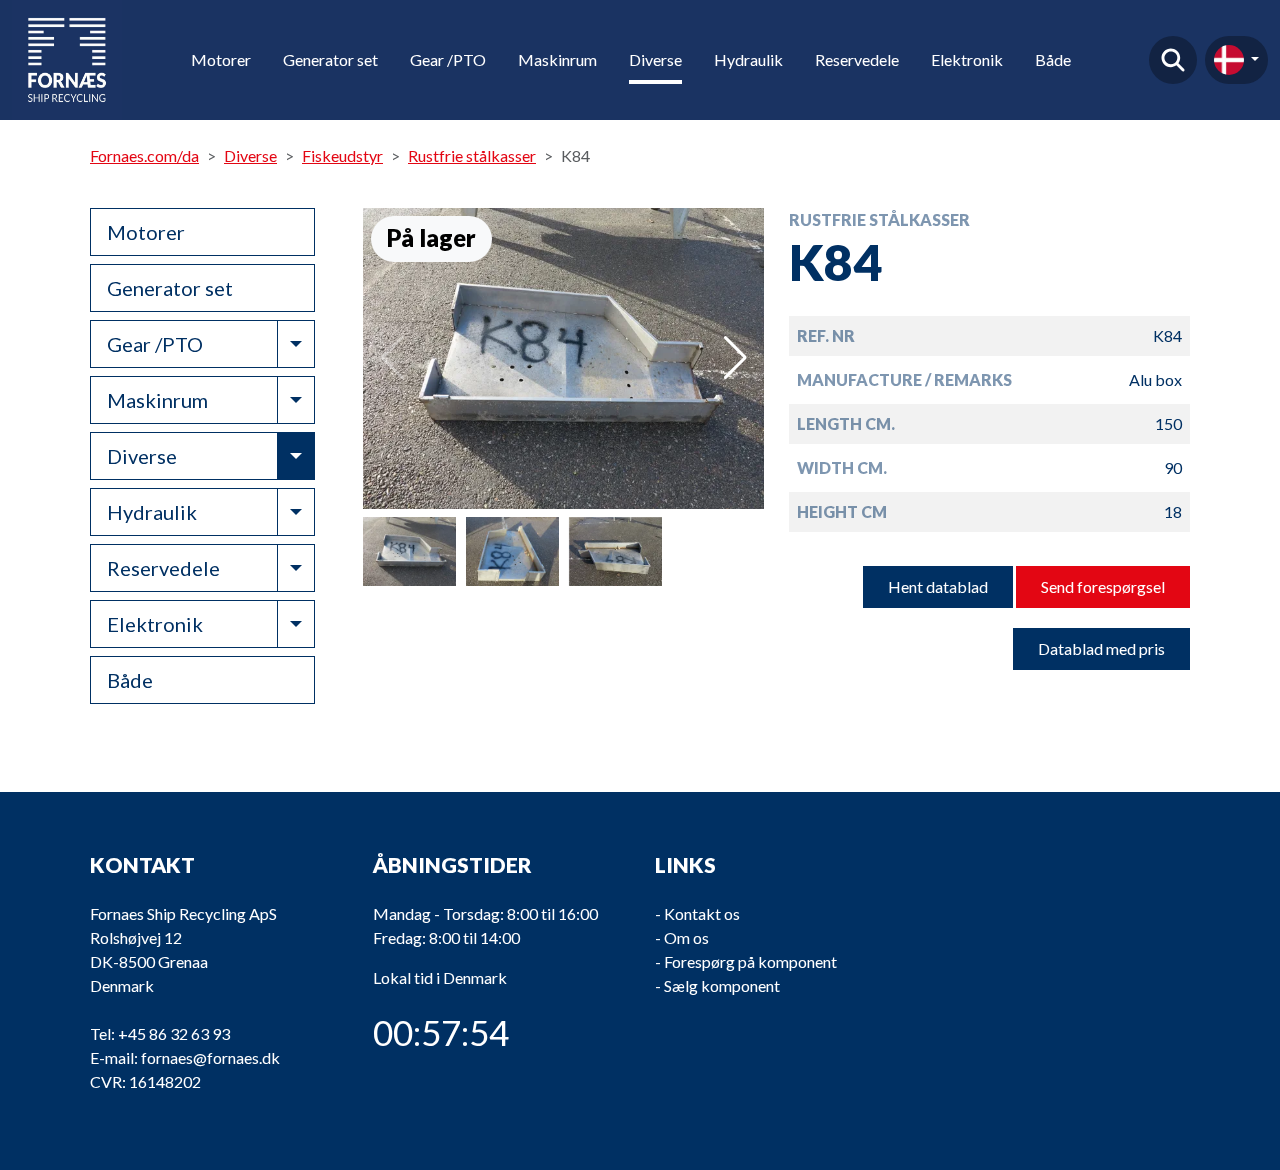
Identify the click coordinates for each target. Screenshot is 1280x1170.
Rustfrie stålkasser (472, 155)
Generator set (330, 59)
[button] (735, 358)
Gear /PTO (448, 59)
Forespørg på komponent (750, 961)
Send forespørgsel (1103, 586)
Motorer (221, 59)
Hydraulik (748, 59)
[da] (1236, 60)
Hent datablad (938, 586)
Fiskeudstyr (342, 155)
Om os (686, 937)
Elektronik (967, 59)
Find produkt (1173, 60)
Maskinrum (557, 59)
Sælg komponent (722, 985)
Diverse (655, 59)
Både (1053, 59)
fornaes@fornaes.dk (210, 1057)
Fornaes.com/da (144, 155)
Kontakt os (702, 913)
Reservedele (857, 59)
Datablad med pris (1101, 648)
